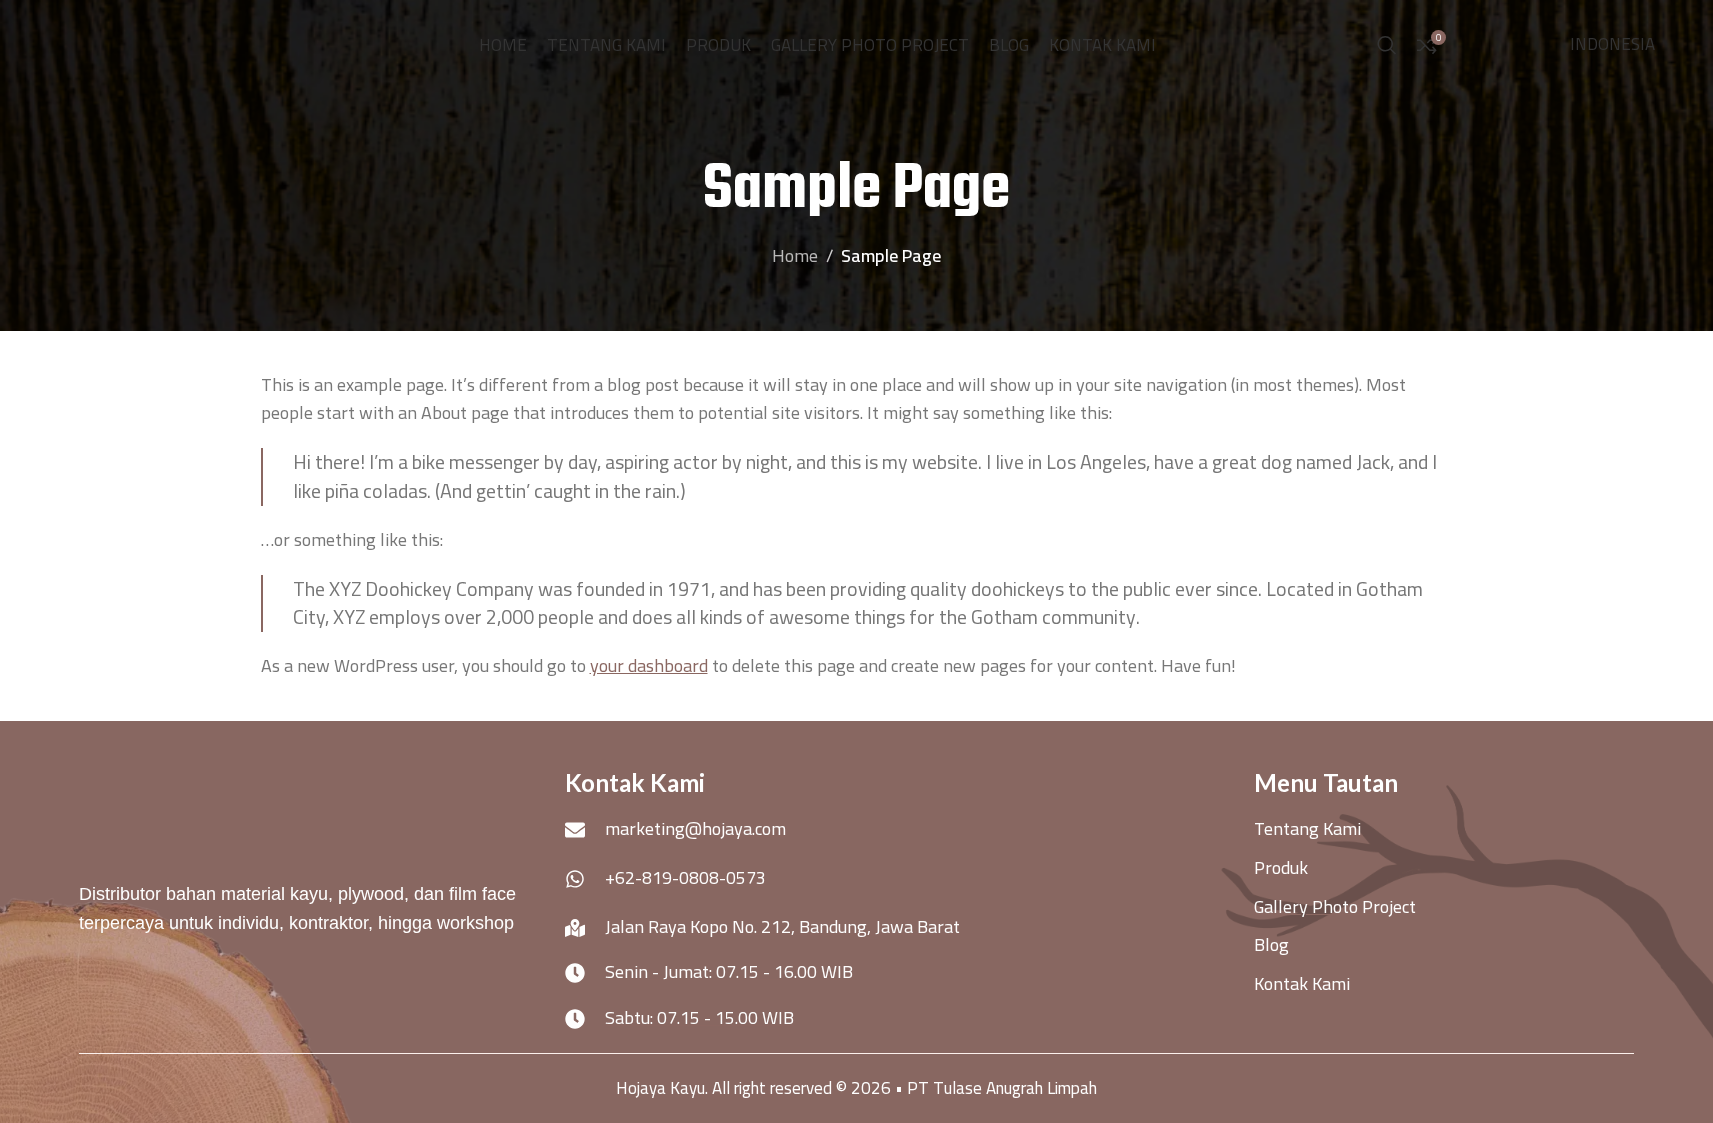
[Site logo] (158, 43)
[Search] (1387, 45)
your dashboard (649, 665)
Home (795, 255)
